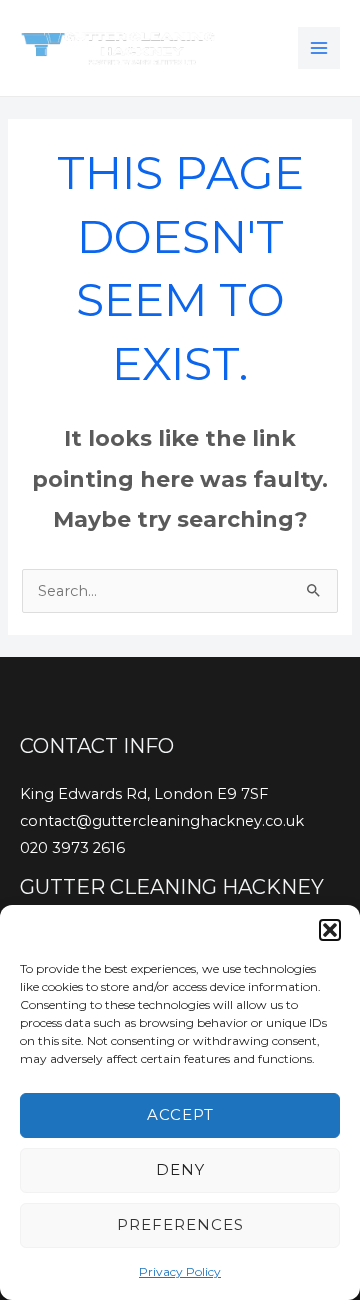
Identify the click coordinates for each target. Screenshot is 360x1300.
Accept (180, 1114)
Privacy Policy (180, 1271)
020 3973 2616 (72, 848)
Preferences (180, 1224)
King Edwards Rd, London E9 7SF (144, 794)
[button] (330, 930)
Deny (180, 1169)
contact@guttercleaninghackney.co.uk (162, 821)
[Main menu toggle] (319, 48)
